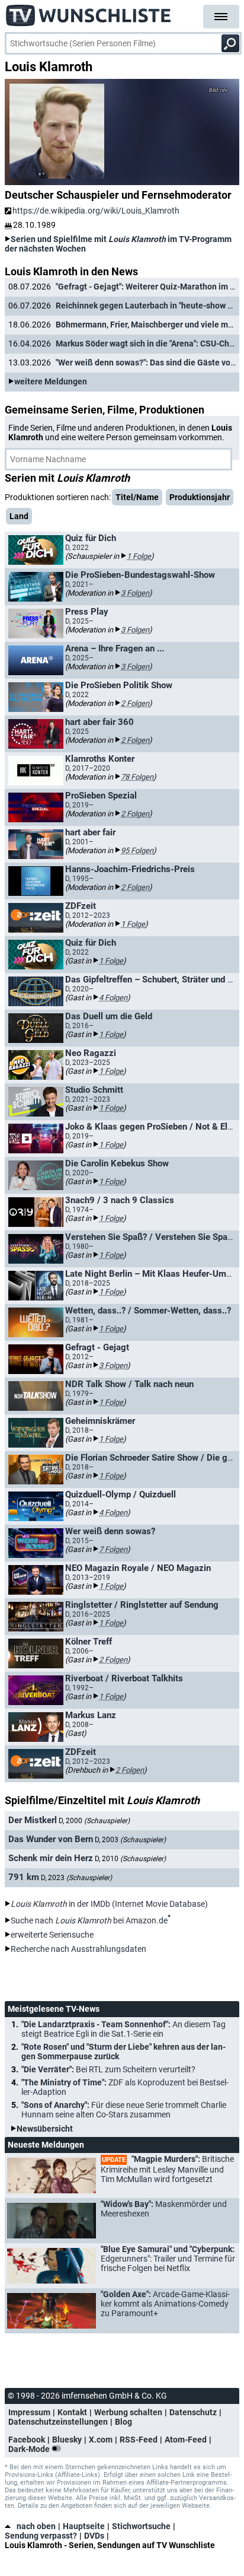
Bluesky (67, 2440)
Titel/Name (137, 497)
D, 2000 (94, 1821)
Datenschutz (193, 2412)
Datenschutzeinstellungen (58, 2422)
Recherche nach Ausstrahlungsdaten (78, 1949)
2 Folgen (135, 703)
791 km (24, 1877)
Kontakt (72, 2412)
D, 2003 (130, 1840)
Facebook (27, 2440)
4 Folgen (113, 998)
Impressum (29, 2412)
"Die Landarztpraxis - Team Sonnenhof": (123, 2029)
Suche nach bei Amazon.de (89, 1920)
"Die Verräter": (108, 2069)
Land (19, 516)
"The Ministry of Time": (125, 2087)
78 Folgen (137, 777)
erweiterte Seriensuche (52, 1935)
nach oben (36, 2526)
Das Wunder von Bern (51, 1839)
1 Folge (139, 556)
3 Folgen (135, 593)
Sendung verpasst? (41, 2536)
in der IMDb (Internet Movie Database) (109, 1904)
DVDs (94, 2536)
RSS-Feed (139, 2440)
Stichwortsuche (141, 2526)
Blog (123, 2422)
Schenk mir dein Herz (51, 1858)
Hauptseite (84, 2526)
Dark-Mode (30, 2449)
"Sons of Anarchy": (124, 2110)
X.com (101, 2440)
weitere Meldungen (51, 381)
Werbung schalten (128, 2412)
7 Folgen (113, 1549)
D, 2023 (76, 1878)
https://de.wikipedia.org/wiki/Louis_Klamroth (96, 211)
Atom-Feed (186, 2440)
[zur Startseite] (89, 12)
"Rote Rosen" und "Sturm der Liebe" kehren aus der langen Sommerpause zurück (123, 2052)
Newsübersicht (45, 2129)
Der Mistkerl (33, 1820)
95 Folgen (137, 850)
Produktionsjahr (200, 497)
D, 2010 (130, 1859)
